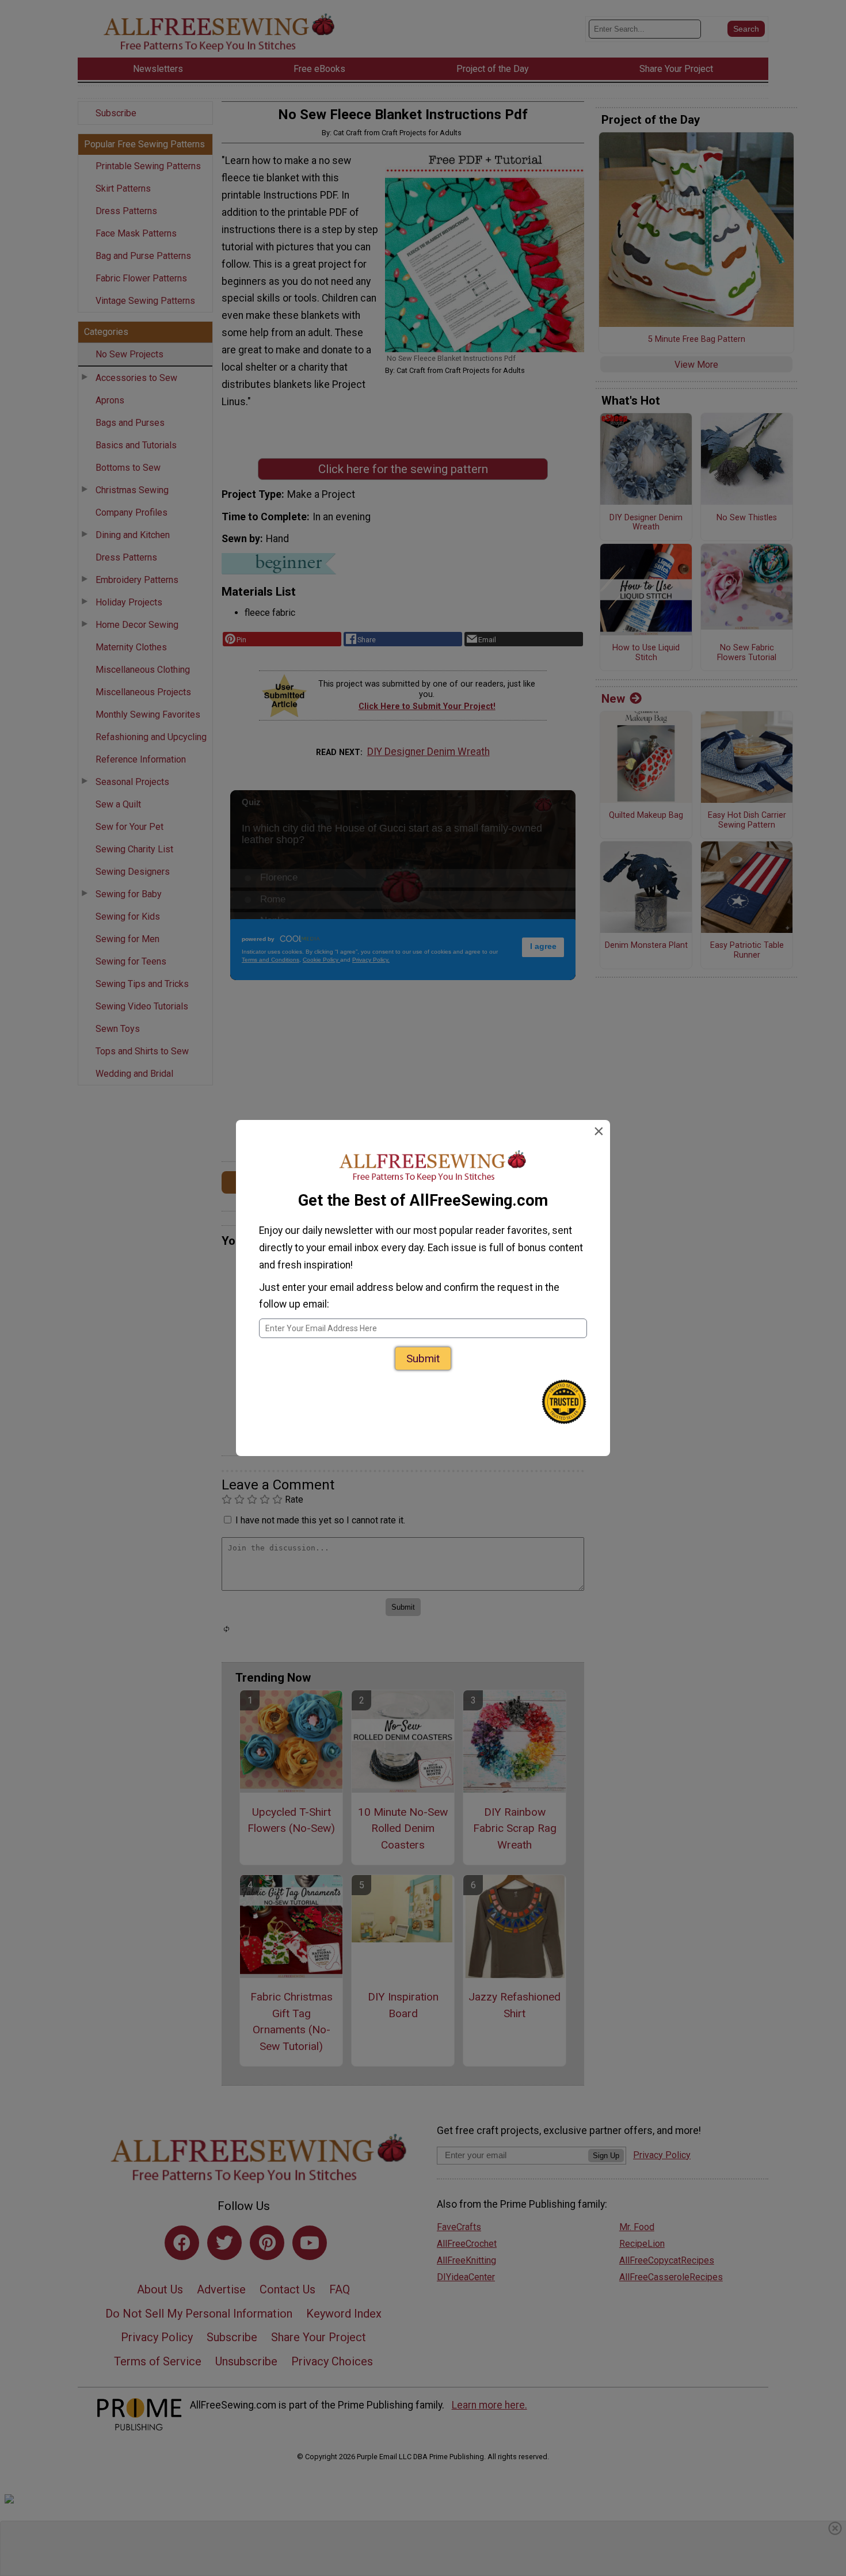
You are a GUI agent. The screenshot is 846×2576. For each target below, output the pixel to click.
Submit (423, 1359)
